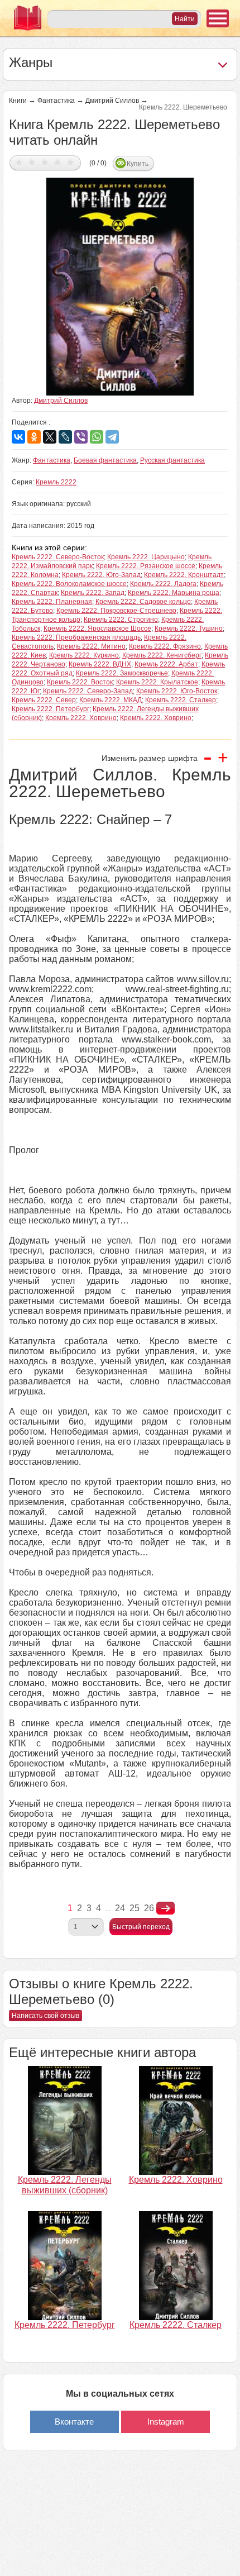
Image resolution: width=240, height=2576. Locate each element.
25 (135, 1908)
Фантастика (56, 101)
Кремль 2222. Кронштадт (184, 575)
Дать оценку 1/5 (19, 162)
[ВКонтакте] (18, 437)
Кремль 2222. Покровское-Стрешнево (116, 611)
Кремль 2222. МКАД (111, 700)
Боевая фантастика (105, 460)
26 (149, 1908)
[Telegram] (112, 437)
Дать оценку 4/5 (58, 162)
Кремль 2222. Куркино (84, 655)
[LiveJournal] (65, 437)
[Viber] (81, 437)
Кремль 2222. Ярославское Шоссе (97, 628)
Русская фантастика (172, 460)
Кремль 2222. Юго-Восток (177, 691)
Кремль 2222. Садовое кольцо (143, 602)
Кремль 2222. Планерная (52, 602)
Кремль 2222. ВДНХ (100, 664)
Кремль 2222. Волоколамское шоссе (69, 584)
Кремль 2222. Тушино (189, 628)
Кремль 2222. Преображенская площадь (76, 637)
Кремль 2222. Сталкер (181, 700)
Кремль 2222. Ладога (163, 584)
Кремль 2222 (56, 482)
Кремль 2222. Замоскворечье (122, 673)
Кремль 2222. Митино (91, 646)
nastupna (165, 1908)
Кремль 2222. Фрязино (165, 646)
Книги (18, 101)
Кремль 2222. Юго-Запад (101, 575)
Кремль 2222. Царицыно (146, 557)
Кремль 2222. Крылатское (157, 682)
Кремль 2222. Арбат (166, 664)
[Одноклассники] (34, 437)
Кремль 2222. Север (44, 700)
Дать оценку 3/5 (45, 162)
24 (120, 1908)
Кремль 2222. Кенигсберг (162, 655)
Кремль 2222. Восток (80, 682)
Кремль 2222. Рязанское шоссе (146, 566)
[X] (50, 437)
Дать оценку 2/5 (32, 162)
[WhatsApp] (97, 437)
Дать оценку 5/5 (71, 162)
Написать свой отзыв (45, 2016)
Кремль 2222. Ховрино (81, 718)
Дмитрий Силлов (112, 101)
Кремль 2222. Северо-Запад (88, 691)
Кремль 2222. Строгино (121, 620)
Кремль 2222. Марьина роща (174, 593)
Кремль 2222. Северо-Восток (58, 557)
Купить (138, 164)
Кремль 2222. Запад (93, 593)
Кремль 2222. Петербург (51, 709)
